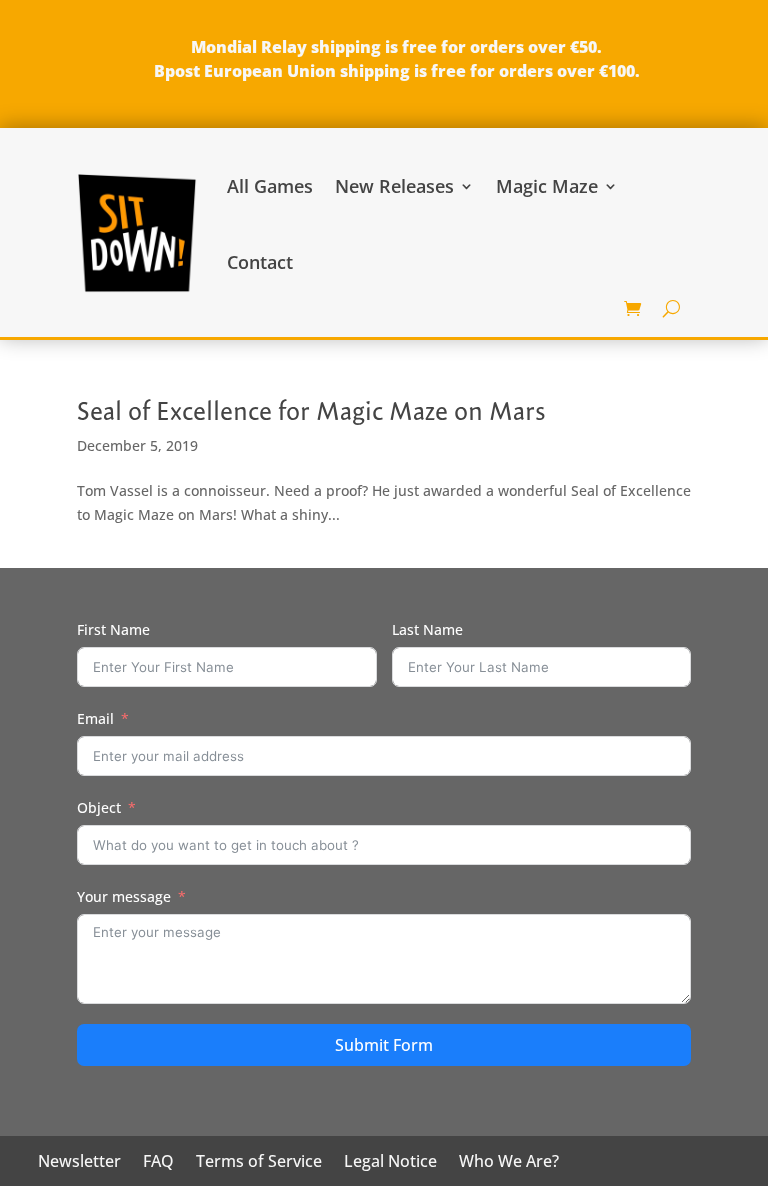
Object (99, 807)
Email (95, 718)
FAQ (158, 1163)
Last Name (427, 629)
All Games (270, 186)
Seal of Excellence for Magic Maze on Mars (311, 411)
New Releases (394, 186)
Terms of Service (259, 1163)
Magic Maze (547, 186)
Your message (124, 896)
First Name (113, 629)
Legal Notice (390, 1163)
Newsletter (79, 1163)
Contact (260, 262)
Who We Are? (509, 1163)
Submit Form (384, 1045)
